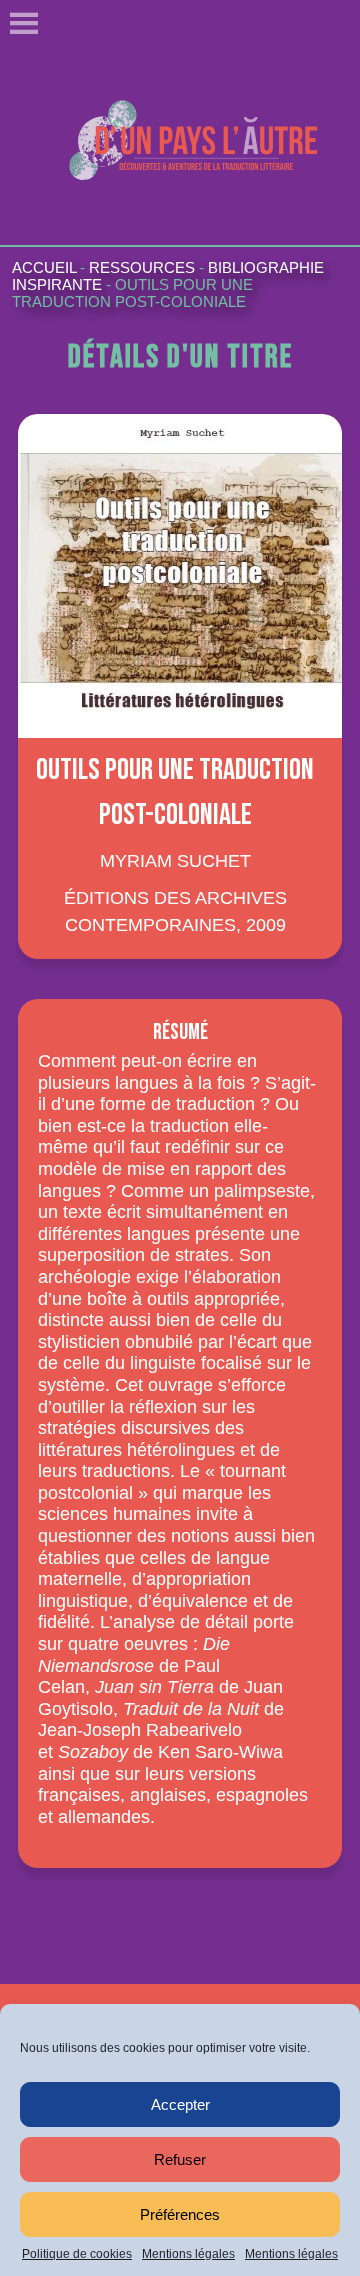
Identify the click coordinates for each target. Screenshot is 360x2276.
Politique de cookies (77, 2254)
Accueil (44, 267)
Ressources (142, 267)
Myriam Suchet (175, 861)
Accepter (180, 2104)
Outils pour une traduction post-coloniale (132, 293)
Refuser (180, 2159)
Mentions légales (188, 2254)
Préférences (180, 2214)
